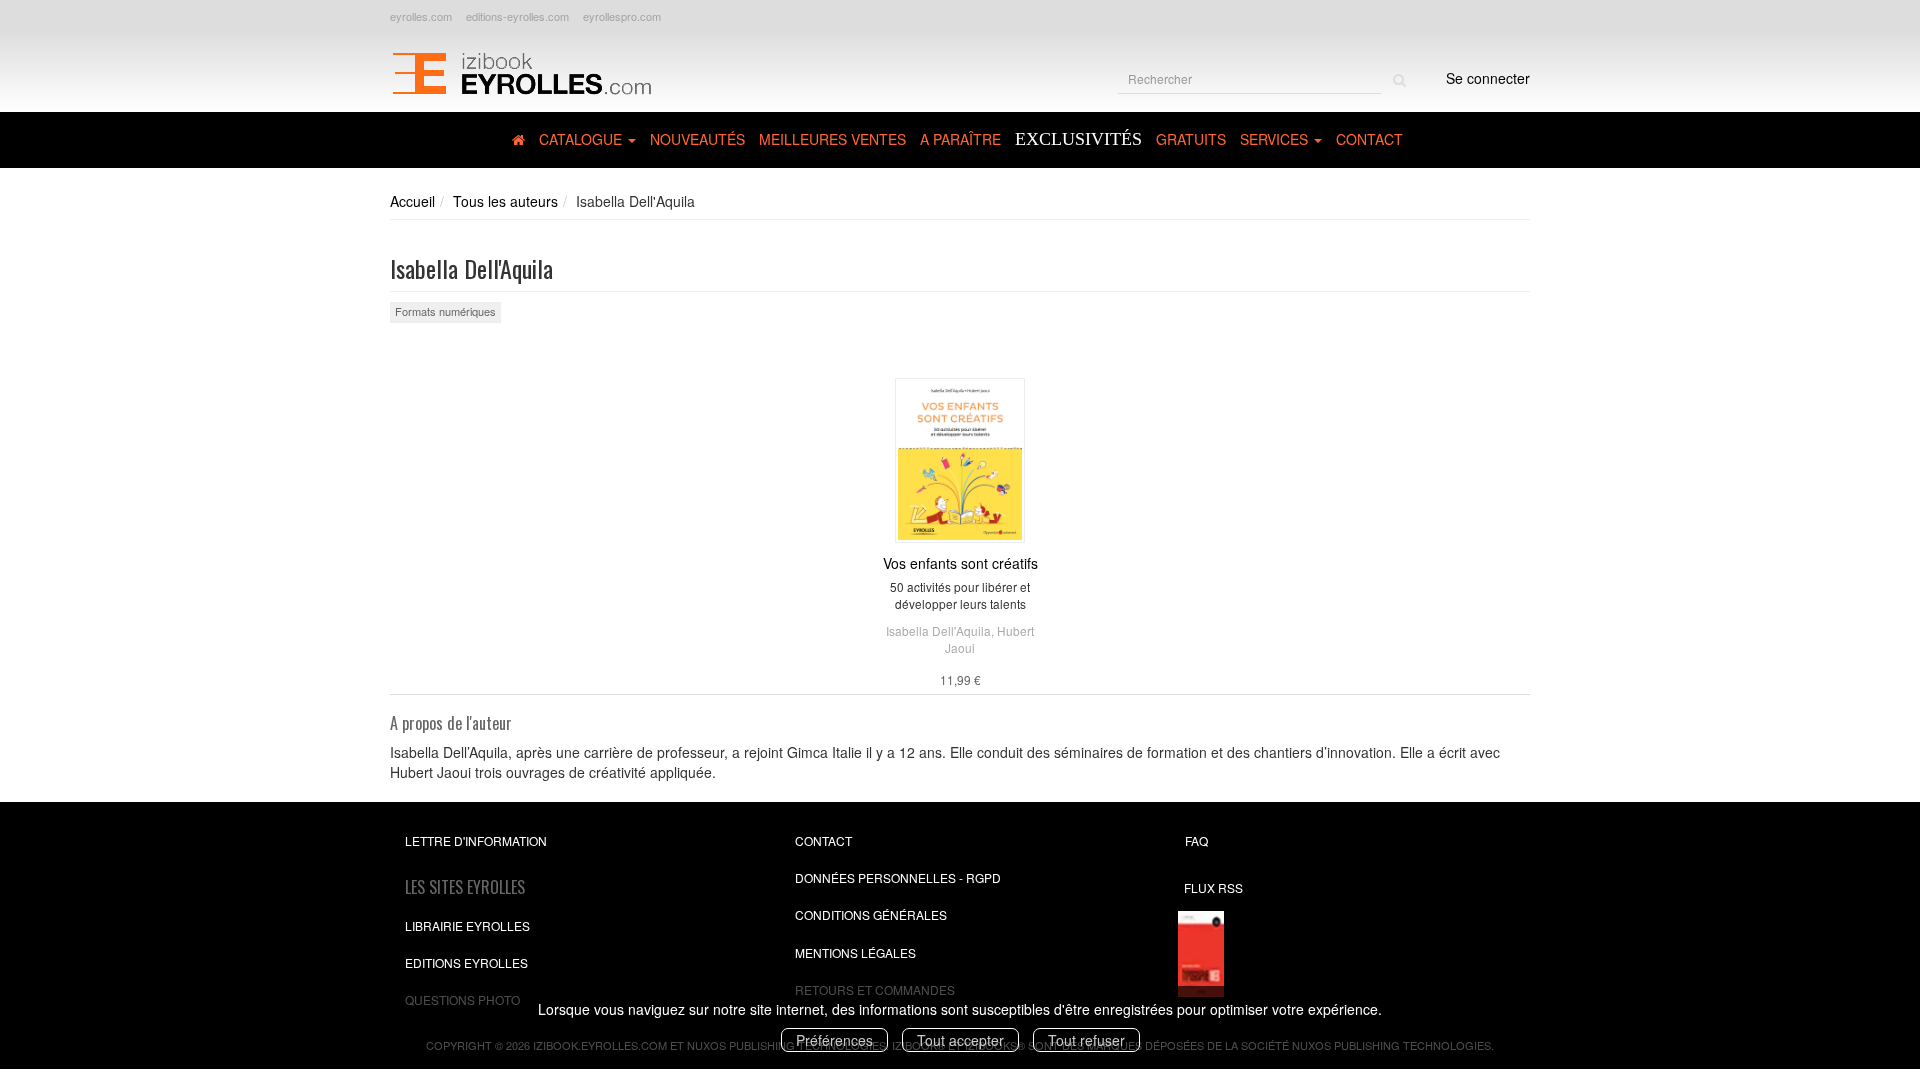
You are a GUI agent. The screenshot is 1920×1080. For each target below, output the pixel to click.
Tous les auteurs (505, 201)
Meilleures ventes (832, 139)
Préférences (834, 1040)
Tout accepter (960, 1040)
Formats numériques (445, 311)
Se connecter (1488, 78)
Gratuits (1191, 139)
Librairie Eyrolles (467, 925)
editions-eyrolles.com (517, 16)
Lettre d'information (476, 840)
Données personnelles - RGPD (898, 877)
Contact (1369, 139)
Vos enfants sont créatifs (960, 563)
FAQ (1196, 840)
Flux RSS (1213, 887)
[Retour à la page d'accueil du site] (521, 71)
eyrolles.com (421, 16)
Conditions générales (871, 914)
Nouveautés (697, 139)
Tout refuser (1086, 1040)
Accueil (412, 201)
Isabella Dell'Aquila (938, 630)
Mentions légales (855, 952)
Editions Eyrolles (466, 962)
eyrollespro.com (622, 16)
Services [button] (1276, 139)
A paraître (960, 139)
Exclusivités (1078, 139)
